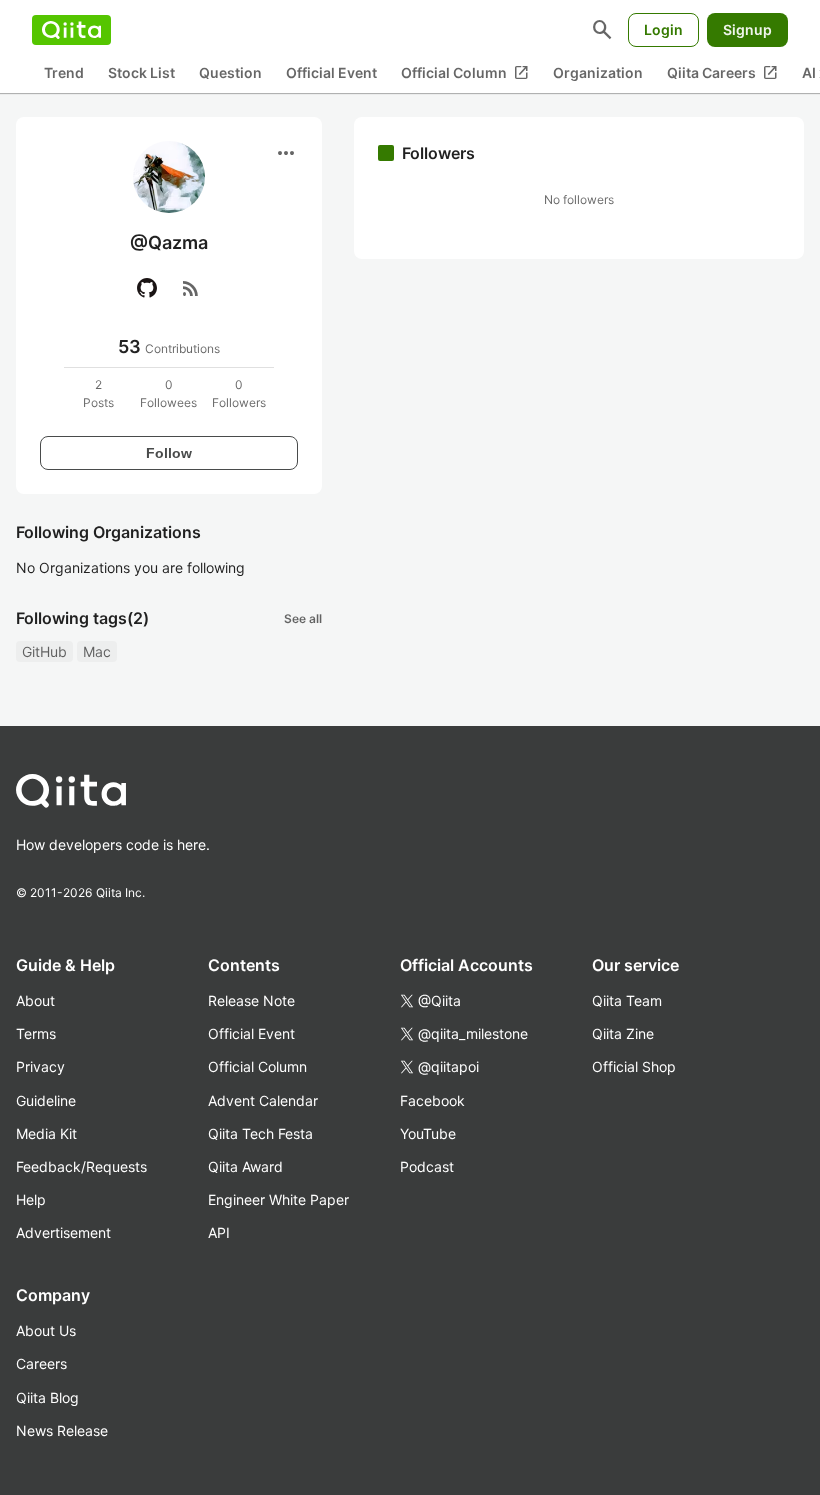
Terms (36, 1033)
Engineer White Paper (278, 1199)
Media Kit (46, 1133)
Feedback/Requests (81, 1166)
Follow (169, 453)
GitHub (44, 651)
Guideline (46, 1100)
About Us (46, 1330)
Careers (41, 1363)
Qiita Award (245, 1166)
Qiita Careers (722, 73)
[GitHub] (147, 288)
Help (31, 1199)
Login (663, 29)
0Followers (239, 393)
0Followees (168, 393)
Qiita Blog (47, 1397)
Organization (598, 72)
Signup (747, 29)
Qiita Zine (623, 1033)
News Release (62, 1430)
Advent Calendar (263, 1100)
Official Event (331, 72)
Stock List (141, 72)
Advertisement (63, 1232)
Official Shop (634, 1066)
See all (303, 618)
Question (230, 72)
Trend (64, 72)
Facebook (432, 1100)
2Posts (98, 393)
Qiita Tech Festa (260, 1133)
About (35, 1000)
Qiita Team (627, 1000)
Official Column (465, 73)
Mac (97, 651)
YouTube (428, 1133)
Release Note (251, 1000)
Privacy (40, 1066)
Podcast (427, 1166)
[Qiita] (71, 30)
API (219, 1232)
